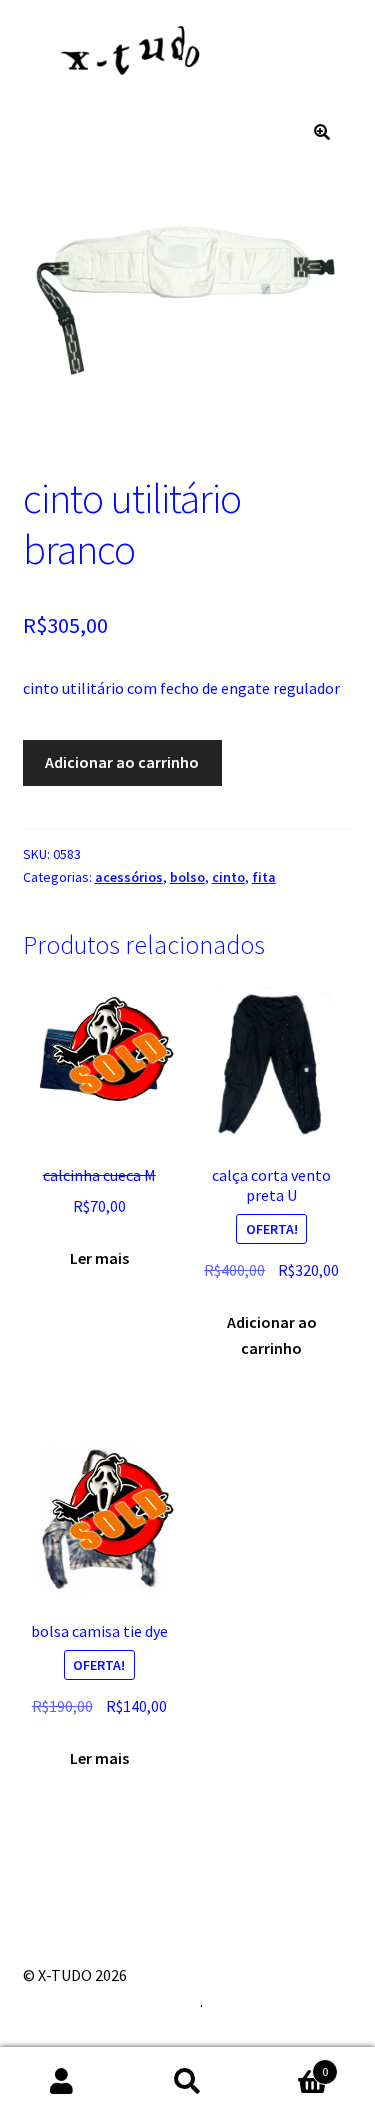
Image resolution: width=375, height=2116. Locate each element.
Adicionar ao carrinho (122, 762)
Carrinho (289, 2064)
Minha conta (62, 2082)
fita (264, 877)
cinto (228, 877)
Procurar (187, 2082)
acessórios (129, 877)
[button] (322, 132)
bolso (187, 877)
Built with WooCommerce (111, 2001)
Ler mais (99, 1258)
